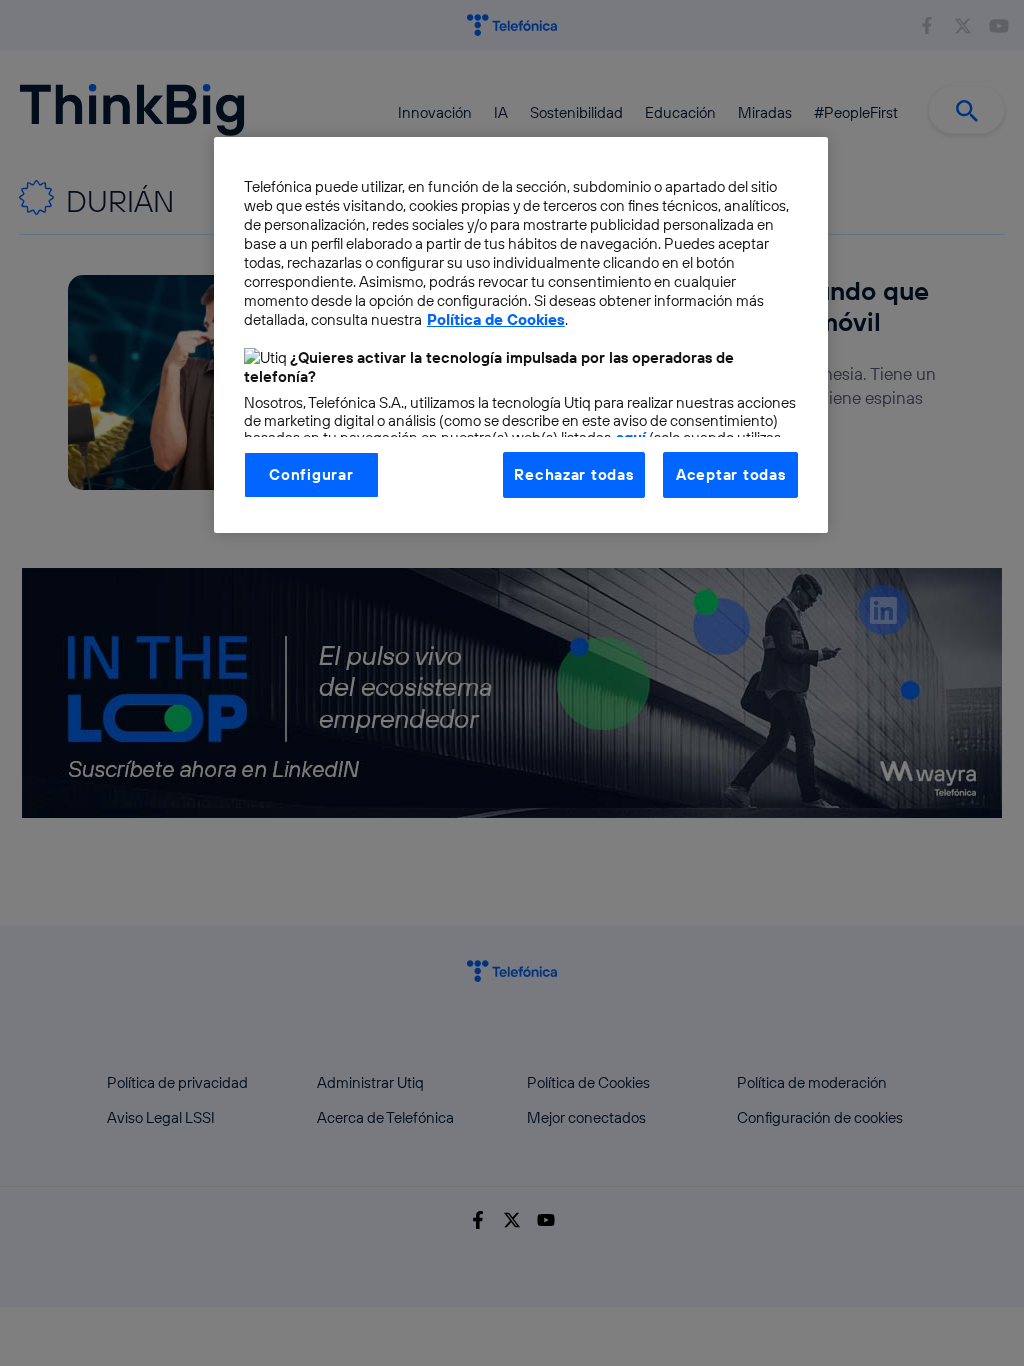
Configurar (311, 474)
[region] (521, 335)
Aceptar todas (731, 474)
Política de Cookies (496, 319)
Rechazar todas (573, 474)
